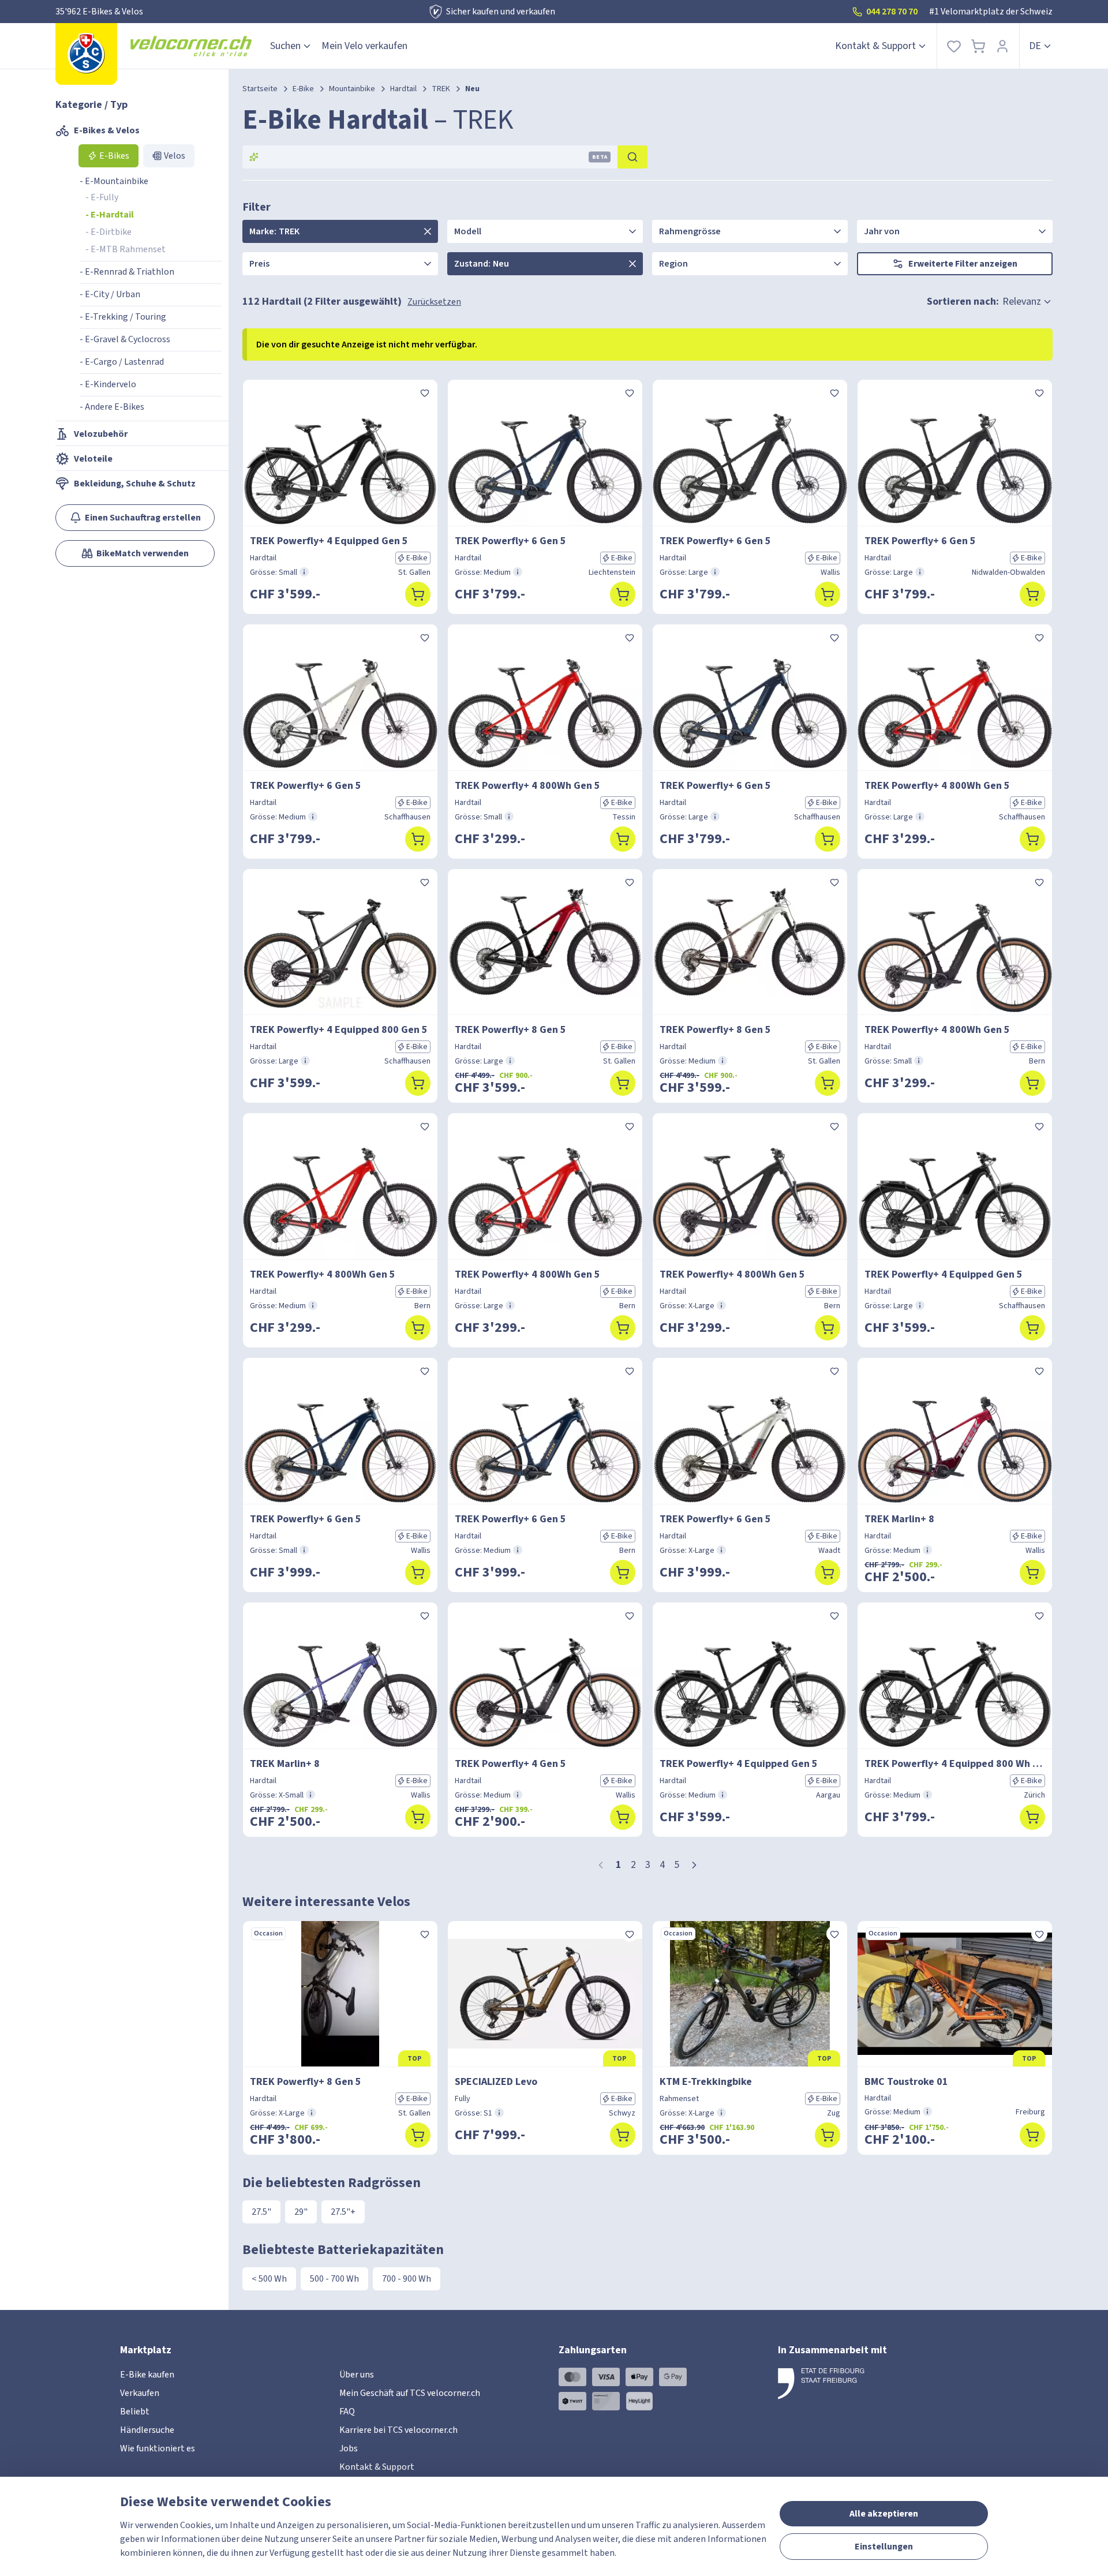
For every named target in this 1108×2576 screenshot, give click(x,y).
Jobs (349, 2448)
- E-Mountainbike (114, 181)
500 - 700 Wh (334, 2279)
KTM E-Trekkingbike (706, 2082)
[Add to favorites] (425, 392)
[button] (694, 1865)
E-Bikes (114, 156)
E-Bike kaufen (147, 2375)
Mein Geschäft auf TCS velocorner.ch (410, 2393)
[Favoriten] (954, 46)
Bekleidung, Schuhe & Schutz (135, 484)
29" (301, 2212)
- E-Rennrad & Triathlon (127, 272)
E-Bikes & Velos (107, 130)
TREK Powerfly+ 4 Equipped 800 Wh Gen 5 (955, 1764)
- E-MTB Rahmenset (126, 249)
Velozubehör (101, 434)
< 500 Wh (269, 2279)
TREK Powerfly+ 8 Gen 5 (510, 1030)
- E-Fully (102, 197)
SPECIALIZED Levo (496, 2082)
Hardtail (403, 89)
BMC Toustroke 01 (906, 2082)
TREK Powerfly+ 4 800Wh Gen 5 (527, 786)
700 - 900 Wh (407, 2279)
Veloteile (93, 459)
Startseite (260, 89)
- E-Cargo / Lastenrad (122, 362)
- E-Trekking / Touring (123, 317)
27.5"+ (343, 2212)
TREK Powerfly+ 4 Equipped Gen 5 (329, 541)
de (1035, 46)
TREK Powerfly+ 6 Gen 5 (510, 541)
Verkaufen (140, 2393)
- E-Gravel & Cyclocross (125, 339)
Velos (175, 156)
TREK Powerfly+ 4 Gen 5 (510, 1764)
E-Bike (303, 89)
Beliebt (135, 2412)
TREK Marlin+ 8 (899, 1519)
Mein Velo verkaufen (364, 46)
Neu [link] (472, 89)
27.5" (261, 2212)
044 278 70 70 (892, 12)
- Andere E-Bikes (112, 407)
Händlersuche (147, 2430)
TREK (441, 89)
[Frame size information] (304, 572)
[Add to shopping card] (418, 594)
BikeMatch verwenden (143, 553)
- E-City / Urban (110, 294)
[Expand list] (428, 231)
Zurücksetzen (434, 302)
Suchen (285, 46)
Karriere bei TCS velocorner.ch (398, 2430)
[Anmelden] (1002, 46)
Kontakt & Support (875, 46)
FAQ (347, 2412)
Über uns (357, 2375)
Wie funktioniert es (158, 2448)
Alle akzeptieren (884, 2514)
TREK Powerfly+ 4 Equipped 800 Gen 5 (339, 1030)
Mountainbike (352, 89)
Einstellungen (884, 2547)
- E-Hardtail (110, 215)
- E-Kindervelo (108, 384)
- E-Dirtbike (108, 232)
